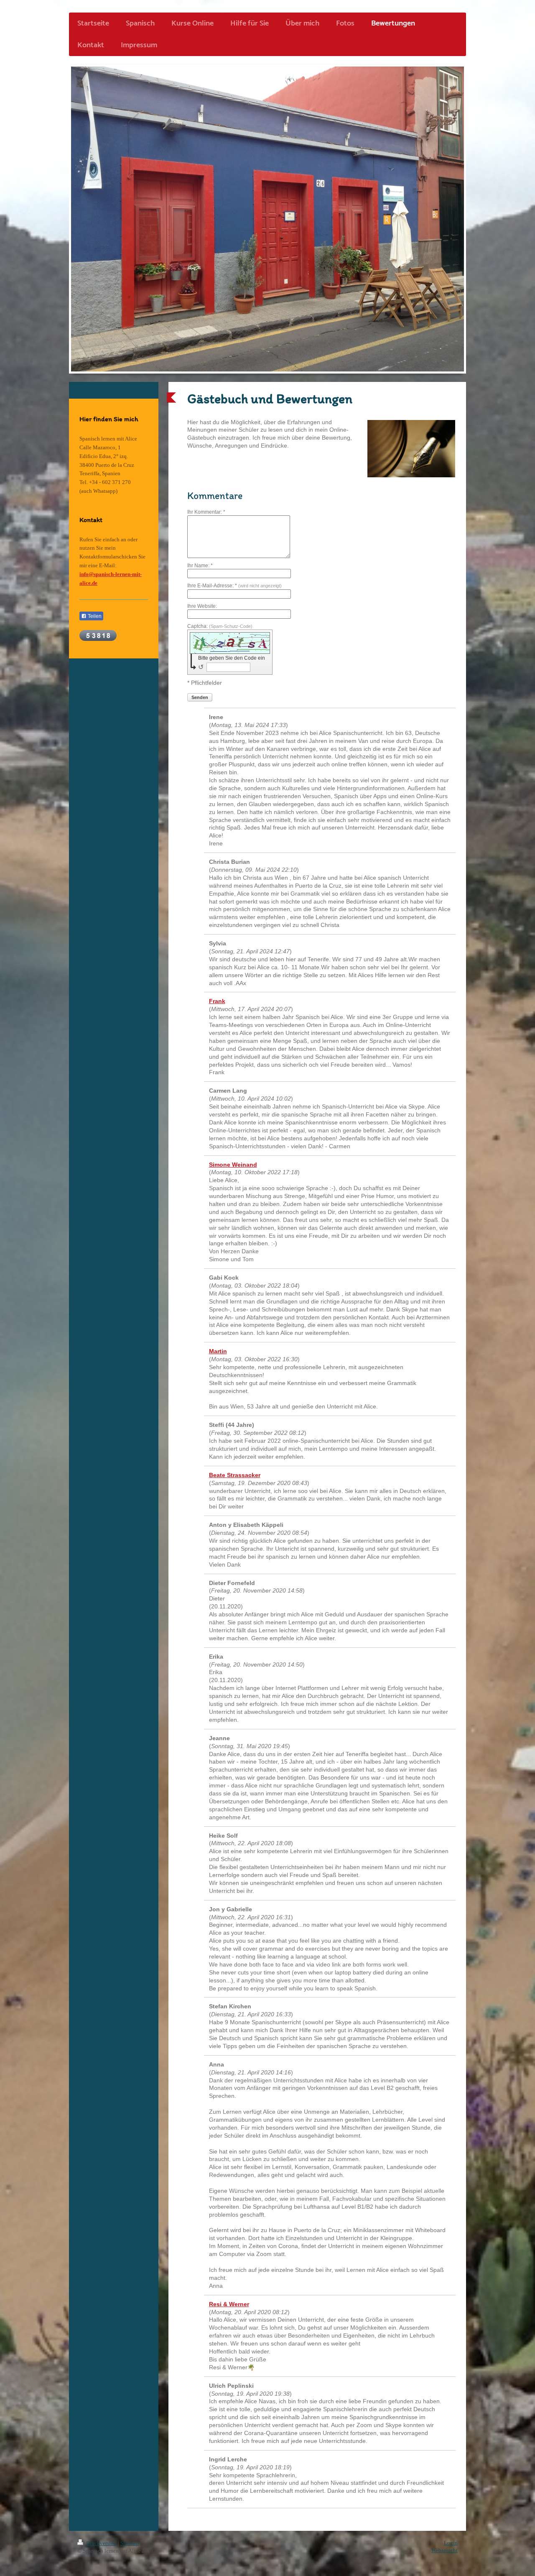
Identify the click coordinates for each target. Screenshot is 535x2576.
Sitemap (130, 2543)
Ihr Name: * (200, 566)
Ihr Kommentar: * (206, 512)
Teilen (94, 616)
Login (451, 2543)
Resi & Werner (229, 2304)
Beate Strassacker (235, 1475)
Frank (217, 1001)
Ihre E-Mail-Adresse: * (234, 586)
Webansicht (445, 2550)
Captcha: (220, 626)
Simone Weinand (233, 1165)
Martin (218, 1351)
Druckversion (101, 2543)
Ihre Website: (202, 606)
